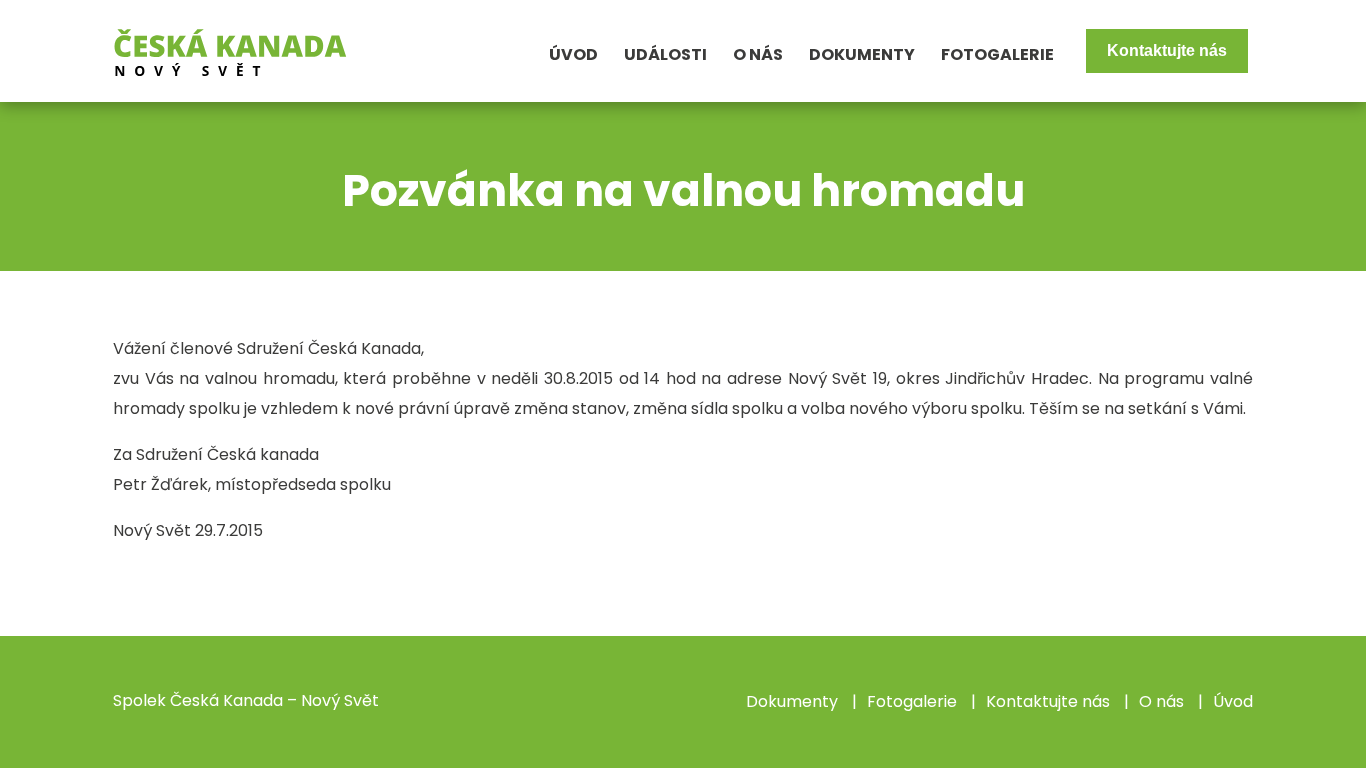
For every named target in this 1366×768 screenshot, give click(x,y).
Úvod (573, 54)
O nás (758, 54)
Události (665, 54)
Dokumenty (862, 54)
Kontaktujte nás (1167, 50)
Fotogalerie (997, 54)
